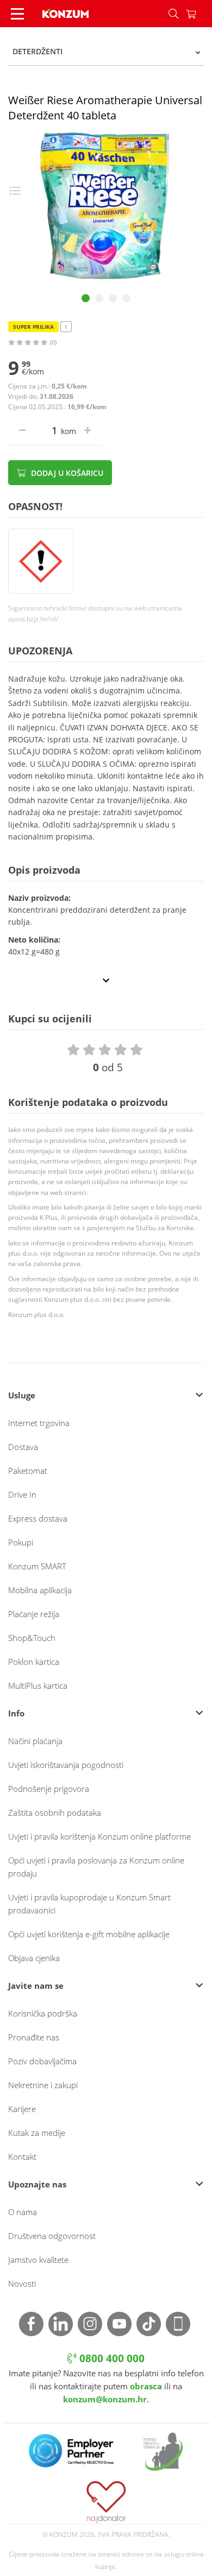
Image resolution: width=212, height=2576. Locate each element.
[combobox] (106, 52)
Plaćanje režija (34, 1614)
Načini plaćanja (35, 1741)
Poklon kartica (34, 1662)
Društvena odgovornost (52, 2236)
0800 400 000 (111, 2358)
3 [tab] (113, 298)
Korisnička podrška (43, 2013)
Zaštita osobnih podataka (55, 1812)
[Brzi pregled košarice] (199, 14)
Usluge (22, 1395)
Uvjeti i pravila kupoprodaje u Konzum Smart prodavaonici (89, 1904)
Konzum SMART (37, 1566)
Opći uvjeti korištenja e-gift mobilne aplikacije (89, 1934)
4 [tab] (126, 298)
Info (16, 1713)
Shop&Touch (32, 1638)
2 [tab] (99, 298)
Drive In (22, 1494)
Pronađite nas (34, 2037)
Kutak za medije (37, 2133)
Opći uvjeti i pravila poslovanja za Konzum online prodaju (96, 1867)
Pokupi (21, 1542)
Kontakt (22, 2157)
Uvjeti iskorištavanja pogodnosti (66, 1765)
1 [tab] (86, 298)
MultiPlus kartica (38, 1685)
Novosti (22, 2284)
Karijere (22, 2109)
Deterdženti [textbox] (38, 51)
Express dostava (38, 1518)
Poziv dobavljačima (42, 2061)
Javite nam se (36, 1986)
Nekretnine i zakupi (43, 2085)
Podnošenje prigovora (49, 1789)
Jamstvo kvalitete (38, 2260)
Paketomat (28, 1471)
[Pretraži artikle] (173, 14)
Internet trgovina (39, 1423)
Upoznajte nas (37, 2184)
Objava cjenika (34, 1958)
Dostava (23, 1447)
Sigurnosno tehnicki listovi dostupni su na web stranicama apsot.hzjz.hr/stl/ (95, 613)
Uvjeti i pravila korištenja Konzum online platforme (99, 1836)
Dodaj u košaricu (66, 473)
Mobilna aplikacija (40, 1590)
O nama (23, 2212)
